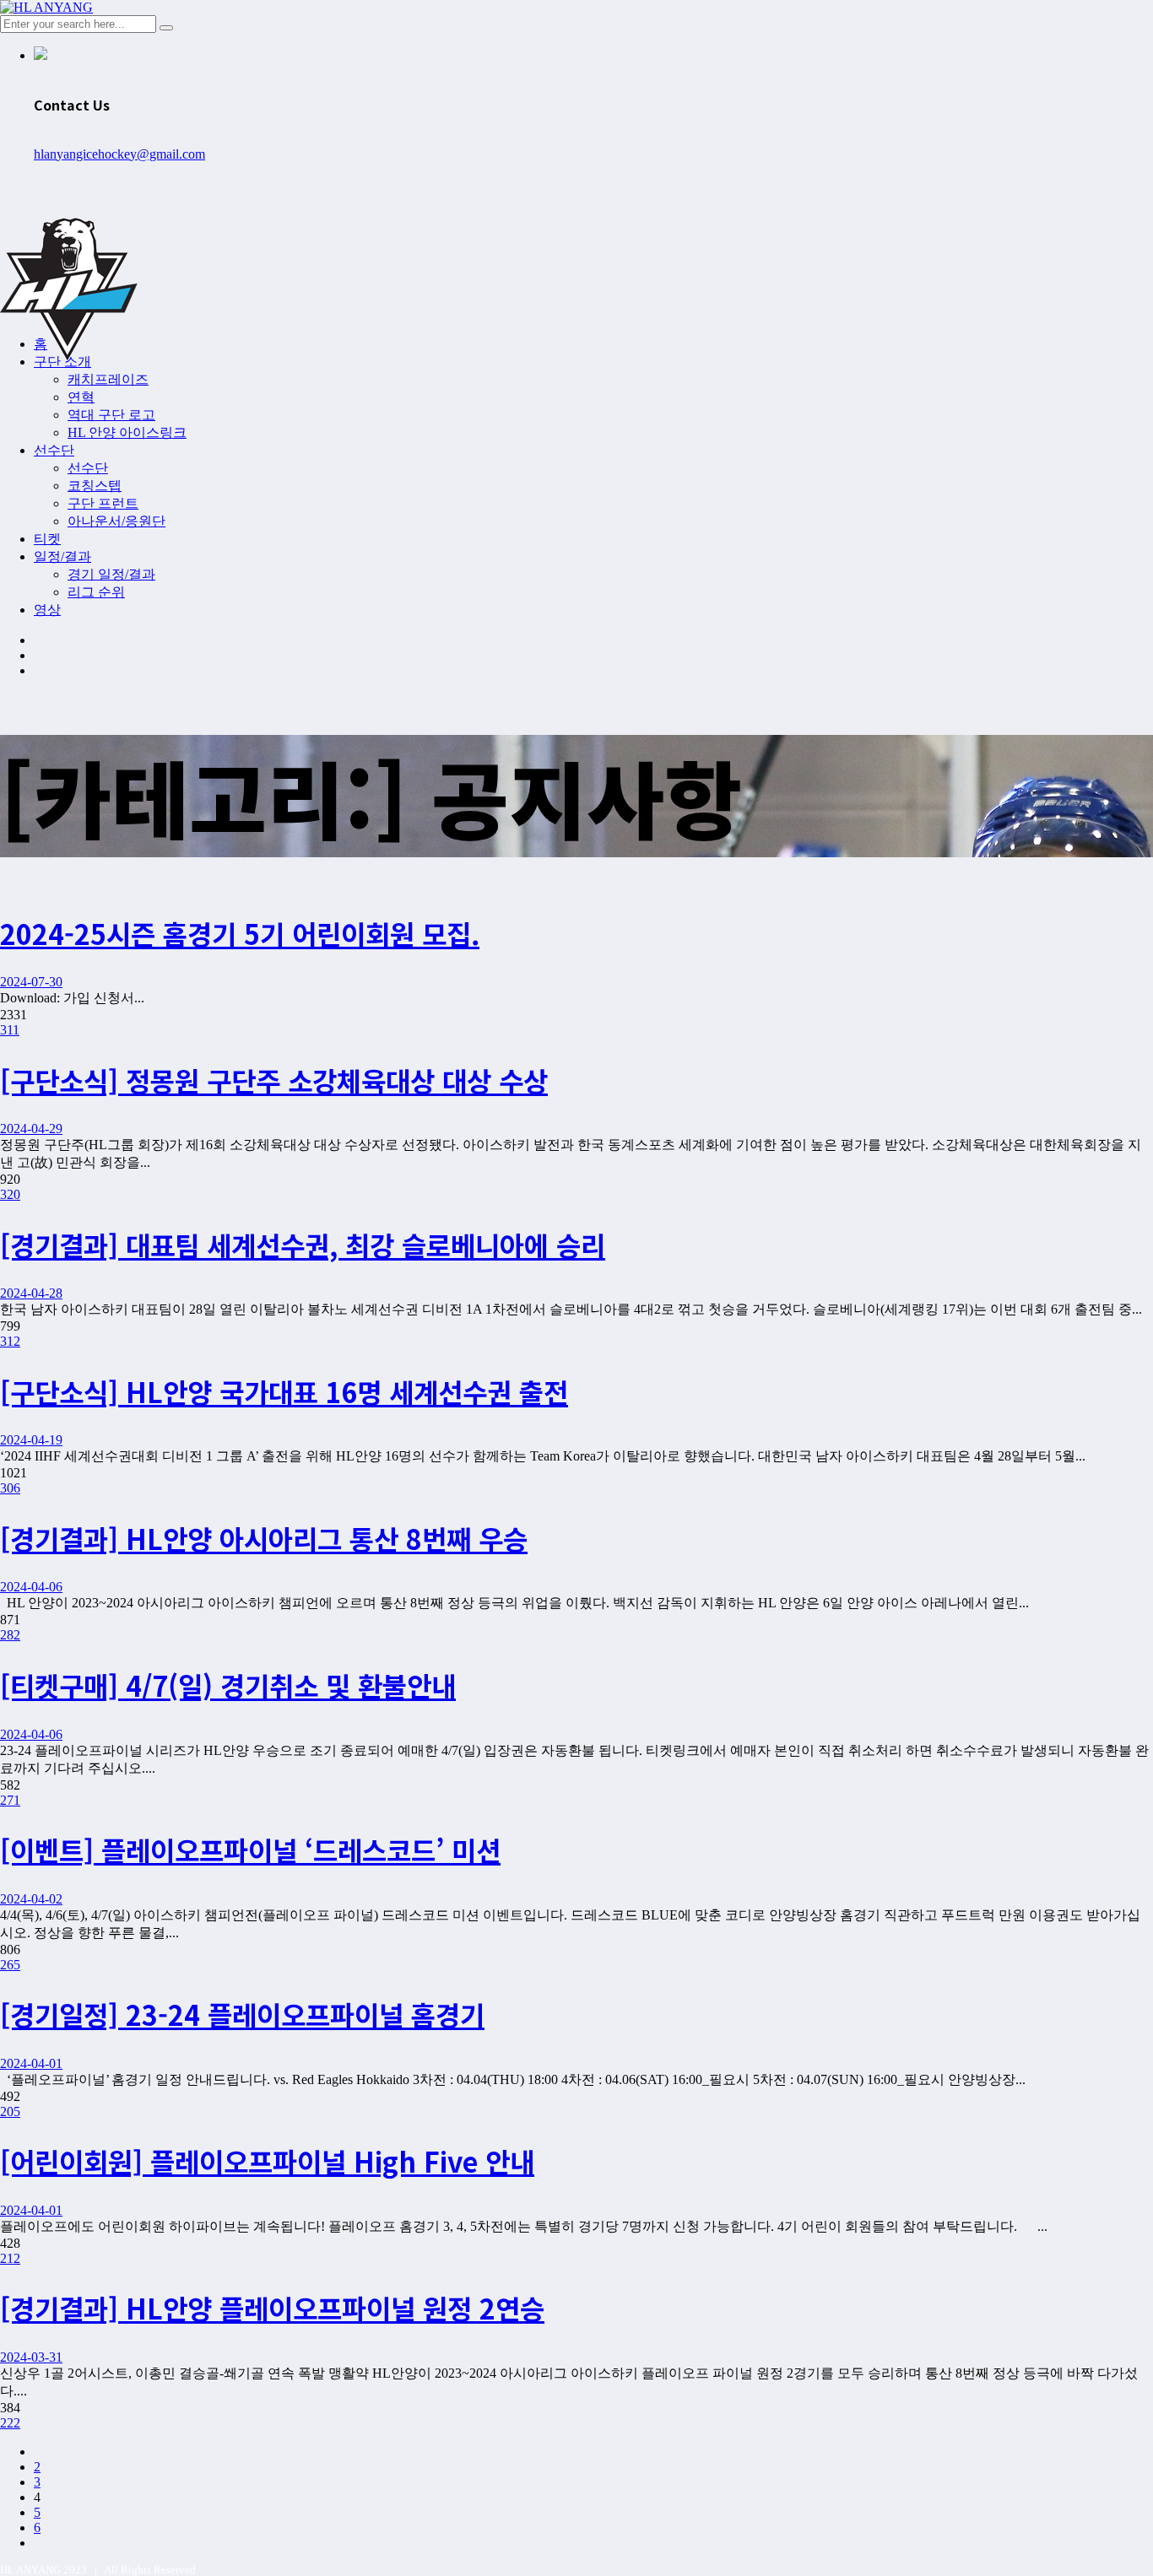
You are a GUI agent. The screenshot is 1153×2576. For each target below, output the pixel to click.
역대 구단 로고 (111, 415)
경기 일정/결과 (111, 574)
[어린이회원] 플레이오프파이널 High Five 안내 (267, 2161)
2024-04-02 (31, 1899)
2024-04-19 (31, 1440)
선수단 (54, 450)
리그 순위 (96, 592)
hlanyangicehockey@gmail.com (119, 154)
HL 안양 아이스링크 (127, 432)
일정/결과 (62, 556)
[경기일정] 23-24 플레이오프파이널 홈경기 (242, 2014)
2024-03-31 (31, 2357)
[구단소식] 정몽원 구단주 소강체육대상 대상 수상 (274, 1080)
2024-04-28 (31, 1293)
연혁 (81, 397)
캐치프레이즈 (108, 379)
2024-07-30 (31, 982)
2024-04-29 (31, 1129)
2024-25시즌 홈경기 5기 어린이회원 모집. (240, 933)
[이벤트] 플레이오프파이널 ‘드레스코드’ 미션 (250, 1850)
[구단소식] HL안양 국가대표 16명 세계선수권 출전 (284, 1391)
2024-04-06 (31, 1587)
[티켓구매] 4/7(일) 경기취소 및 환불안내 (228, 1685)
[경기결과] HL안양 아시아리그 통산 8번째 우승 (264, 1538)
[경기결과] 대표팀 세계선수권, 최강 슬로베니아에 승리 (303, 1245)
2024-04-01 (31, 2063)
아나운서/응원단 (116, 521)
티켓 (47, 539)
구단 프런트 (103, 503)
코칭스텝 (95, 486)
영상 (47, 610)
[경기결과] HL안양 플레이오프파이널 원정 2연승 (272, 2308)
